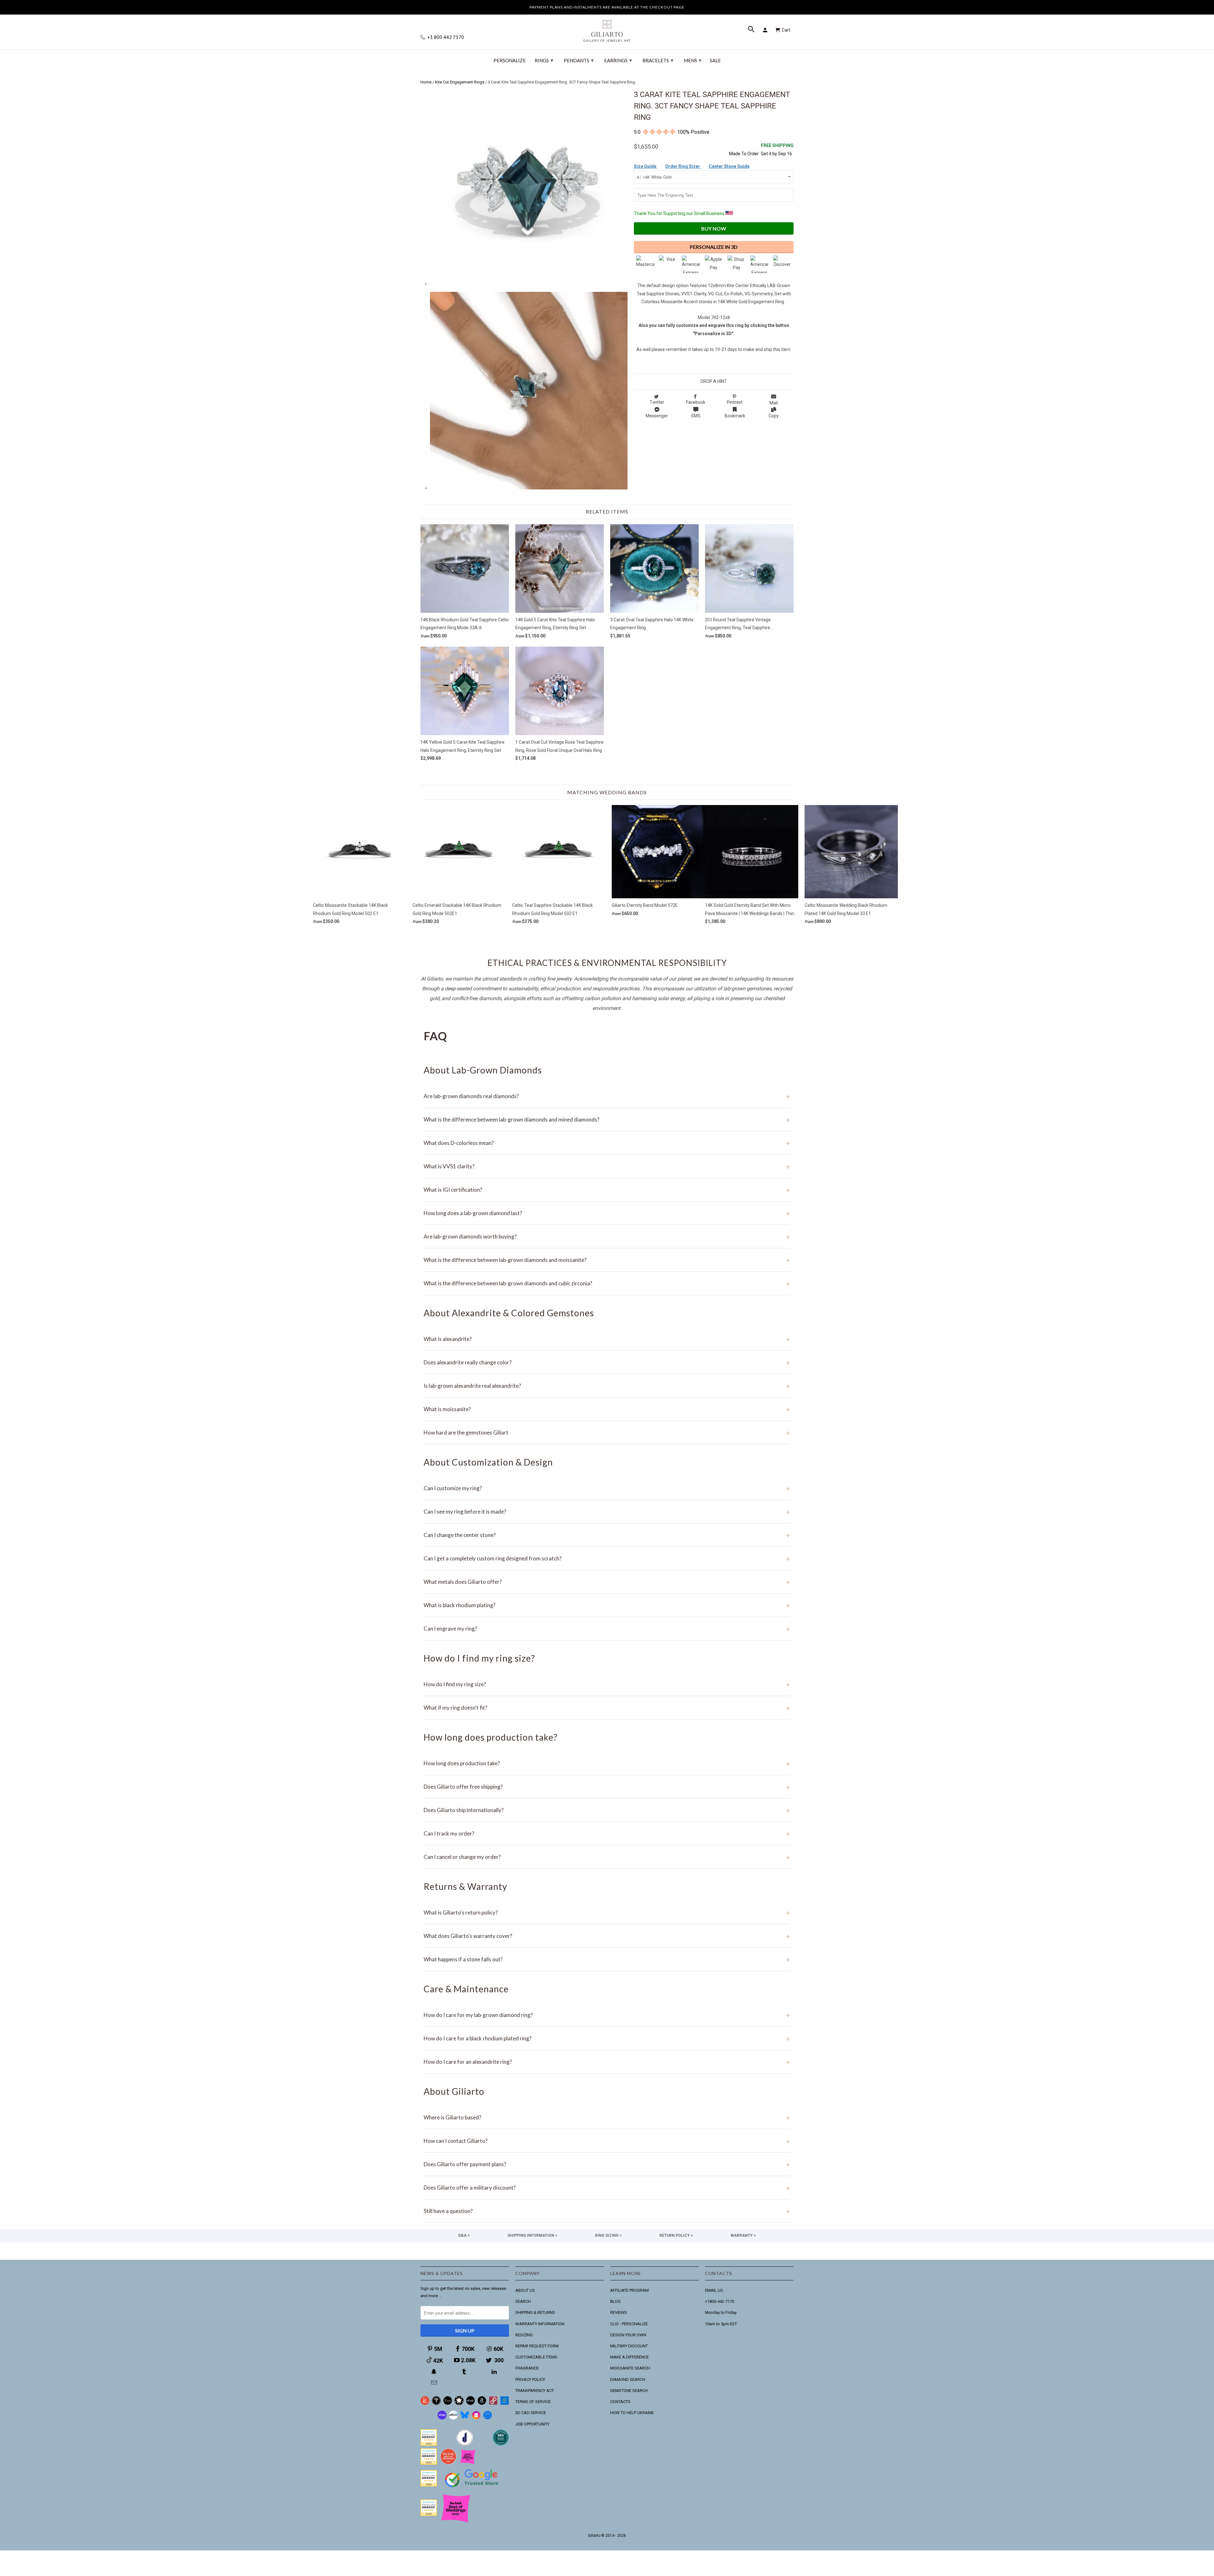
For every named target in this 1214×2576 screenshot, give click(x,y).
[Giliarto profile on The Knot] (429, 2515)
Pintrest (735, 402)
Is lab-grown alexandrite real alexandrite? (607, 1386)
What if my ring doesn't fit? (607, 1708)
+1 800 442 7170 (445, 37)
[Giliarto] (607, 28)
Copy (774, 416)
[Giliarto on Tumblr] (465, 2372)
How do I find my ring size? (607, 1684)
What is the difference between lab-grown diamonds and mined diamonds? (607, 1119)
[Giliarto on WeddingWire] (436, 2404)
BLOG (615, 2301)
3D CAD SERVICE (531, 2413)
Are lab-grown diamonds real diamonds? (607, 1096)
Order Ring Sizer (683, 166)
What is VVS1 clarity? (607, 1166)
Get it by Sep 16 (777, 149)
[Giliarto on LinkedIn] (495, 2372)
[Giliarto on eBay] (470, 2404)
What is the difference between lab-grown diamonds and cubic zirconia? (607, 1283)
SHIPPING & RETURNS (535, 2312)
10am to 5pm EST (721, 2324)
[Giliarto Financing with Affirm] (453, 2418)
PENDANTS (579, 60)
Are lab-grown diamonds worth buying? (607, 1236)
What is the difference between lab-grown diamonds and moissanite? (607, 1260)
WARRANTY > (743, 2235)
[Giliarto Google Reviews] (459, 2404)
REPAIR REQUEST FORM (537, 2346)
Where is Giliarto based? (607, 2117)
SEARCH (523, 2301)
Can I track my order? (607, 1833)
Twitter (657, 402)
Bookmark (735, 416)
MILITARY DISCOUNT (629, 2346)
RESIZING (524, 2335)
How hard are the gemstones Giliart (607, 1432)
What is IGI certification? (607, 1190)
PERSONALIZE (510, 61)
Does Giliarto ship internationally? (607, 1810)
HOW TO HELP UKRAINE (632, 2413)
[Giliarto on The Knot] (425, 2404)
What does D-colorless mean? (607, 1143)
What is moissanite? (607, 1409)
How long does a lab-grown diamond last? (607, 1213)
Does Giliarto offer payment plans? (607, 2164)
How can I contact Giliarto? (607, 2141)
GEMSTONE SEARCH (629, 2391)
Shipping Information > (532, 2235)
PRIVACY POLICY (530, 2379)
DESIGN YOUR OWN (628, 2335)
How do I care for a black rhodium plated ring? (607, 2038)
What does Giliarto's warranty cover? (607, 1936)
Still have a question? (607, 2211)
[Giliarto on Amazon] (482, 2404)
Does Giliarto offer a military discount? (607, 2188)
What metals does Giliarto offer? (607, 1582)
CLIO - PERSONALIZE (629, 2324)
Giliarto (594, 2536)
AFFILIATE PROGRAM (629, 2290)
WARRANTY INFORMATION (540, 2324)
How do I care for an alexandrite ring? (607, 2062)
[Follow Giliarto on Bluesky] (465, 2418)
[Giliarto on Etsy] (448, 2404)
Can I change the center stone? (607, 1535)
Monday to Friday (721, 2312)
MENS (693, 60)
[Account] (766, 30)
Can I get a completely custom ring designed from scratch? (607, 1558)
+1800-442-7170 (720, 2301)
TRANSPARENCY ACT (535, 2391)
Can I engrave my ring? (607, 1629)
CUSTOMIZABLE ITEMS (536, 2357)
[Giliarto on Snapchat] (435, 2372)
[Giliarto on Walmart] (505, 2404)
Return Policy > (676, 2235)
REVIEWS (619, 2312)
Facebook (696, 402)
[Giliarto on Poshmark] (493, 2404)
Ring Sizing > (608, 2235)
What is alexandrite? (607, 1339)
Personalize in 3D (714, 247)
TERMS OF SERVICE (533, 2402)
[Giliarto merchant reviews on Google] (473, 2488)
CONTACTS (620, 2402)
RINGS (544, 60)
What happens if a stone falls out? (607, 1959)
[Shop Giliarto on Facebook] (487, 2418)
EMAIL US (714, 2290)
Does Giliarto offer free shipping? (607, 1787)
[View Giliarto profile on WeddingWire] (429, 2444)
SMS (696, 416)
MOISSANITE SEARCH (630, 2368)
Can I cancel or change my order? (607, 1857)
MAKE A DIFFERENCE (629, 2357)
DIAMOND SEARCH (628, 2379)
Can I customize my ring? (607, 1488)
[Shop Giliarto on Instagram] (476, 2418)
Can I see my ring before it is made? (607, 1512)
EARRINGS (618, 60)
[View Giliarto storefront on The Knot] (448, 2463)
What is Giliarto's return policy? (607, 1912)
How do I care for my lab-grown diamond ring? (607, 2015)
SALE (715, 61)
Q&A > (464, 2235)
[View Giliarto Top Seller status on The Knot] (468, 2463)
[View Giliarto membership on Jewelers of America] (465, 2444)
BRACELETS (658, 60)
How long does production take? (607, 1763)
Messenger (657, 416)
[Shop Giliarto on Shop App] (442, 2418)
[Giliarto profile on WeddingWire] (429, 2485)
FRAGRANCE (527, 2368)
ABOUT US (525, 2290)
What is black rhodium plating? (607, 1605)
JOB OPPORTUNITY (532, 2424)
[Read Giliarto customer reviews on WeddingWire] (501, 2444)
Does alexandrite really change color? (607, 1362)
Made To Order (744, 154)
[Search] (752, 30)
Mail (774, 403)
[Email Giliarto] (435, 2383)
